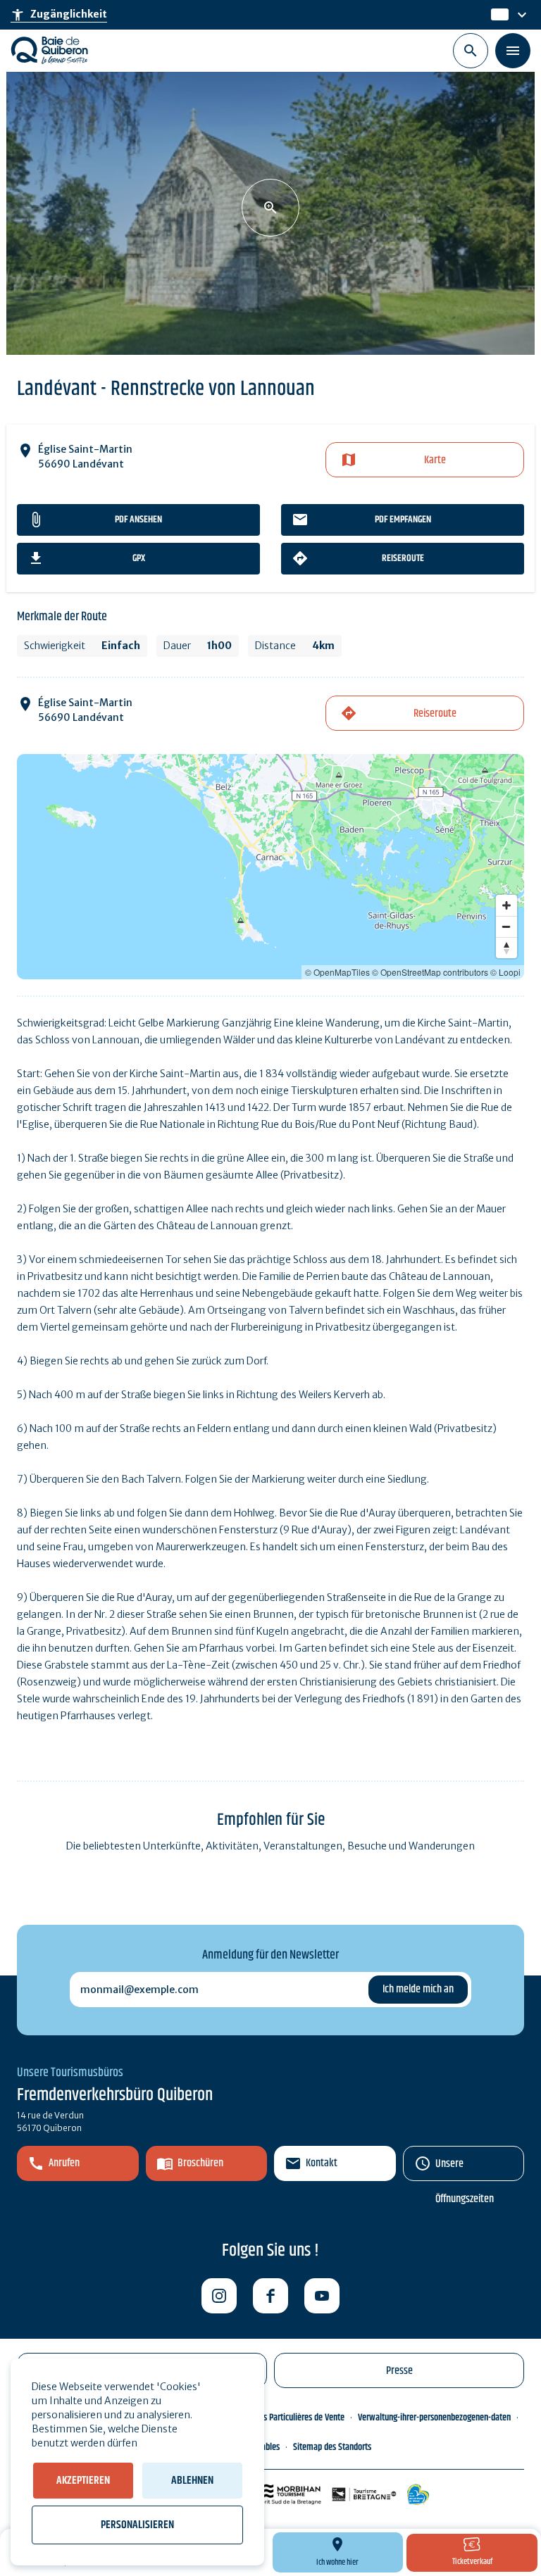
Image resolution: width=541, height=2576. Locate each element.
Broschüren (200, 2163)
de (498, 15)
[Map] (270, 867)
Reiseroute (403, 558)
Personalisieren (137, 2525)
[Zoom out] (506, 926)
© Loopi (505, 972)
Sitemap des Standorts (332, 2447)
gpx (139, 558)
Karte (435, 460)
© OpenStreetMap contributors (430, 972)
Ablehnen (192, 2481)
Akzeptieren (83, 2481)
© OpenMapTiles (337, 972)
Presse (399, 2371)
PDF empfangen (403, 520)
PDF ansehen (138, 520)
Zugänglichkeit (59, 15)
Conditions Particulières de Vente (288, 2418)
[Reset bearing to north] (506, 948)
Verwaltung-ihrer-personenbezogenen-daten (434, 2418)
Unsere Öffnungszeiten (465, 2168)
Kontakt (322, 2163)
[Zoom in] (506, 905)
